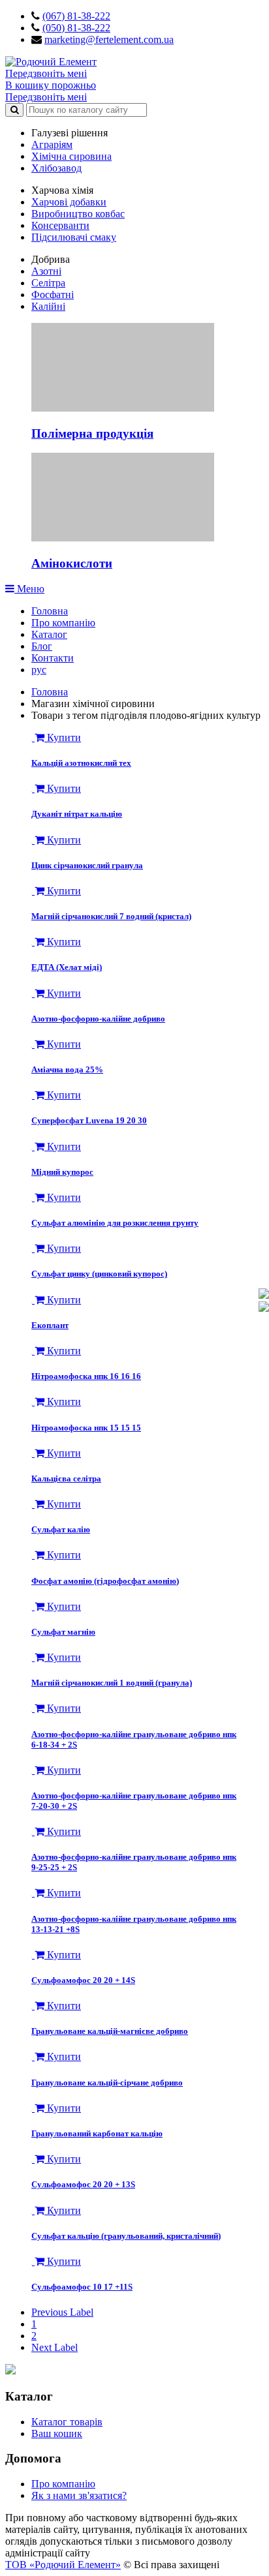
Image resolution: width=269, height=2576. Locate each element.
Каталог (49, 634)
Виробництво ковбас (78, 214)
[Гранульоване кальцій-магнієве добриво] (33, 2006)
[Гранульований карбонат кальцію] (33, 2108)
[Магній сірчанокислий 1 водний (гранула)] (33, 1657)
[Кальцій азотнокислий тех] (33, 737)
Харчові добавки (69, 202)
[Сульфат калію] (33, 1504)
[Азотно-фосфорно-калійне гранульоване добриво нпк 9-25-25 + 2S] (33, 1831)
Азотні (46, 271)
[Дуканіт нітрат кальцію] (33, 788)
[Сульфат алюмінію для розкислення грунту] (33, 1197)
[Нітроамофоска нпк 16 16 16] (33, 1351)
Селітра (48, 283)
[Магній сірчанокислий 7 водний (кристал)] (33, 891)
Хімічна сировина (71, 156)
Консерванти (60, 225)
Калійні (48, 306)
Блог (42, 646)
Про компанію (63, 623)
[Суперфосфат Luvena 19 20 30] (33, 1095)
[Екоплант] (33, 1300)
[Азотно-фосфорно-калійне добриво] (33, 993)
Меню (29, 589)
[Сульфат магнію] (33, 1606)
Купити (63, 737)
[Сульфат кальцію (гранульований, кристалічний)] (33, 2210)
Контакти (53, 658)
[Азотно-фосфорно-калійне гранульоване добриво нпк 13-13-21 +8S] (33, 1893)
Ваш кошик (57, 2433)
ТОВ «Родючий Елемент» (63, 2565)
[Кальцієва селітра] (33, 1453)
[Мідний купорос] (33, 1146)
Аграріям (52, 144)
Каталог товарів (67, 2422)
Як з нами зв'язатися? (79, 2495)
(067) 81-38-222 (76, 16)
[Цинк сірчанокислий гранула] (33, 840)
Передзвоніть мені (46, 73)
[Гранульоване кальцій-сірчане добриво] (33, 2056)
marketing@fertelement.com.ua (109, 39)
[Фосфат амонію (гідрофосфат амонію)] (33, 1555)
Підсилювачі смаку (74, 237)
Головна (50, 611)
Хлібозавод (56, 168)
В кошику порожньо (51, 85)
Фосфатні (53, 295)
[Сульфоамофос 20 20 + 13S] (33, 2159)
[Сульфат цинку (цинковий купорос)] (33, 1248)
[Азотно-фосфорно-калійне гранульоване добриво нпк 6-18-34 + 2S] (33, 1708)
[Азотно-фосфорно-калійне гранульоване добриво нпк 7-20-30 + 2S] (33, 1770)
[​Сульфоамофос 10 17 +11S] (33, 2261)
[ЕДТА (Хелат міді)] (33, 942)
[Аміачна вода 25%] (33, 1044)
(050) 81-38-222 (76, 28)
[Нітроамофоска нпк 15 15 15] (33, 1402)
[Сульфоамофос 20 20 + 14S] (33, 1955)
